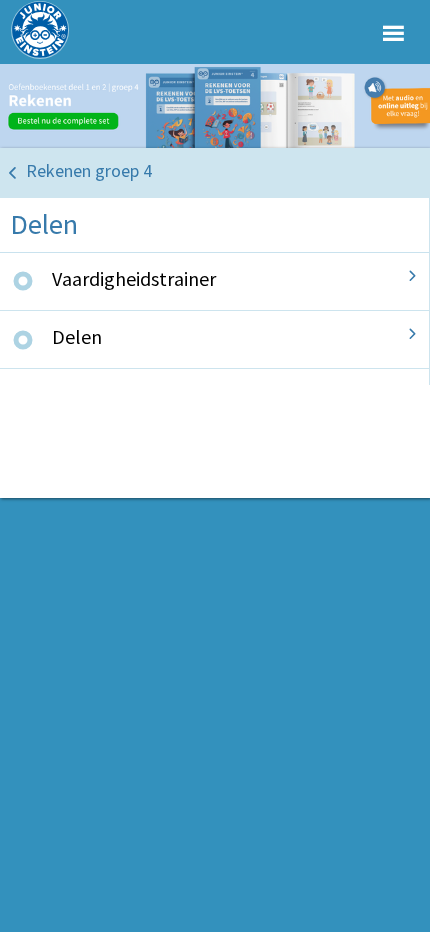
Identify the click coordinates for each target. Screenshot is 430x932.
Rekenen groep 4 (89, 170)
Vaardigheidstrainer (134, 278)
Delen (77, 336)
